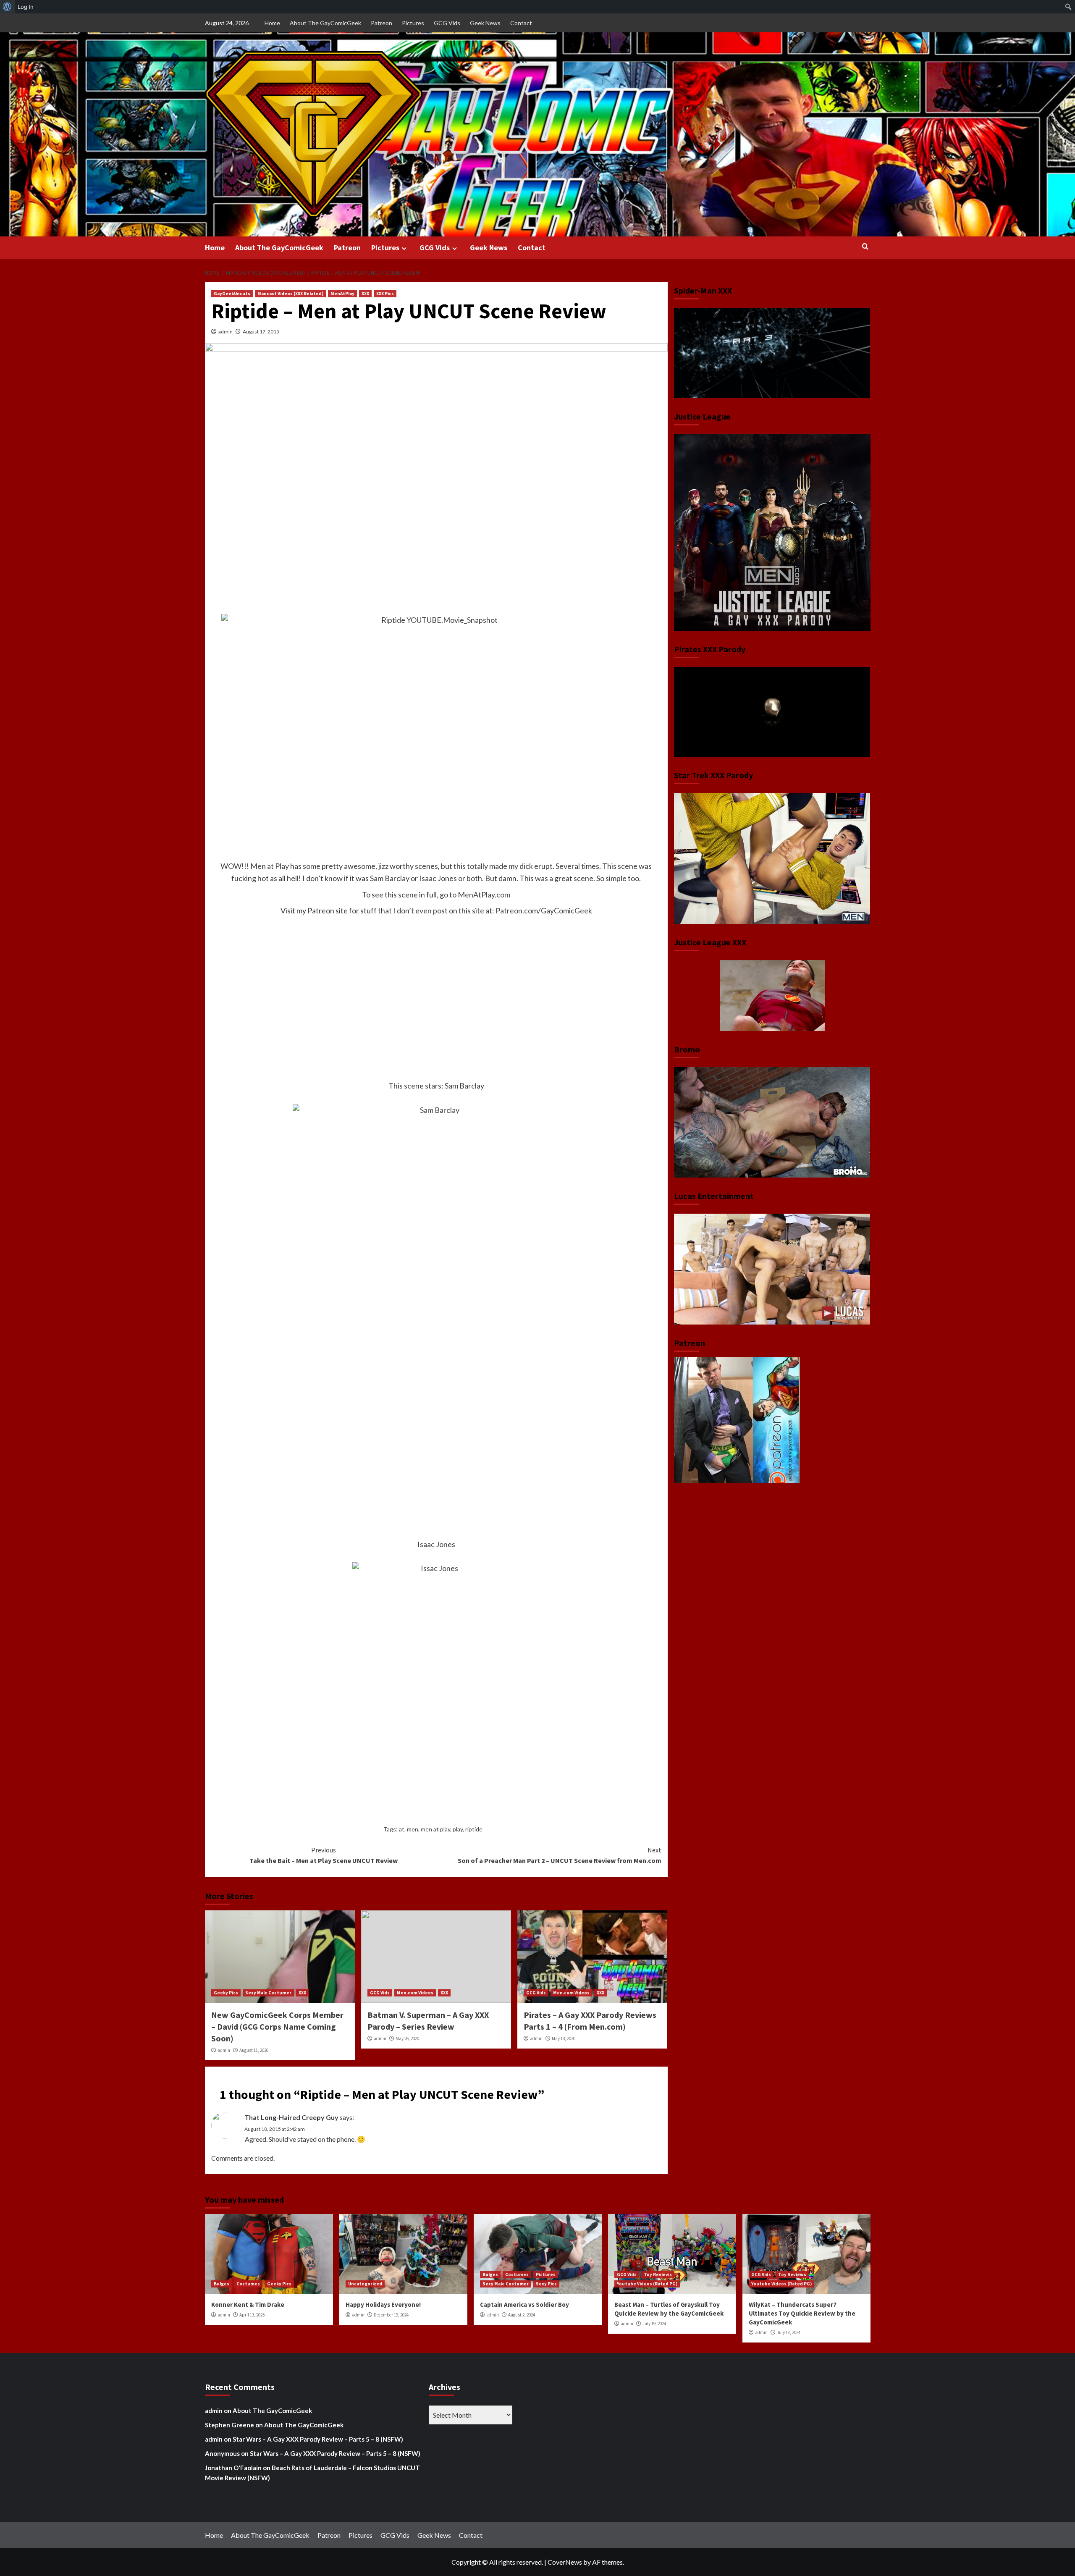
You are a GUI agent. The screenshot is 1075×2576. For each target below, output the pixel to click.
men (413, 1829)
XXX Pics (385, 294)
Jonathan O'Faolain (233, 2468)
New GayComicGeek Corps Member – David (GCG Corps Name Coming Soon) (277, 2026)
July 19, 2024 (654, 2324)
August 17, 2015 (261, 332)
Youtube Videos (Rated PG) (647, 2284)
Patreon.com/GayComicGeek (544, 910)
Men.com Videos (415, 1993)
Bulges (222, 2284)
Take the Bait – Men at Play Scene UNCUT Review (324, 1855)
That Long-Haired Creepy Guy (291, 2117)
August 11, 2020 (254, 2050)
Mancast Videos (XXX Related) (290, 294)
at (402, 1829)
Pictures (413, 23)
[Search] (865, 247)
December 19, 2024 (391, 2315)
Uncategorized (365, 2284)
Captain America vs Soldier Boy (524, 2304)
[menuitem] (7, 7)
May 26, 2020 (407, 2038)
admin (225, 332)
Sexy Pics (546, 2284)
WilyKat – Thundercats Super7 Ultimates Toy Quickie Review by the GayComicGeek (802, 2313)
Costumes (248, 2284)
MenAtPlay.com (484, 895)
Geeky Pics (226, 1993)
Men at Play (270, 866)
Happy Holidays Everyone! (383, 2304)
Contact (521, 23)
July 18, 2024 (789, 2332)
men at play (435, 1829)
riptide (474, 1829)
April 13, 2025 (252, 2315)
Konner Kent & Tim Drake (248, 2304)
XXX (365, 294)
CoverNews (565, 2562)
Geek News (485, 23)
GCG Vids (447, 23)
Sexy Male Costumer (268, 1993)
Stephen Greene (229, 2425)
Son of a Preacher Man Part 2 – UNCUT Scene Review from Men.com (560, 1855)
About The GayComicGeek (325, 23)
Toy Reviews (658, 2274)
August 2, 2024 (522, 2315)
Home (272, 23)
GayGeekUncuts (232, 294)
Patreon (381, 23)
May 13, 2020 (564, 2038)
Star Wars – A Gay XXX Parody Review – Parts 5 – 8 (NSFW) (318, 2439)
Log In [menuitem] (26, 7)
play (458, 1829)
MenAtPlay (342, 294)
